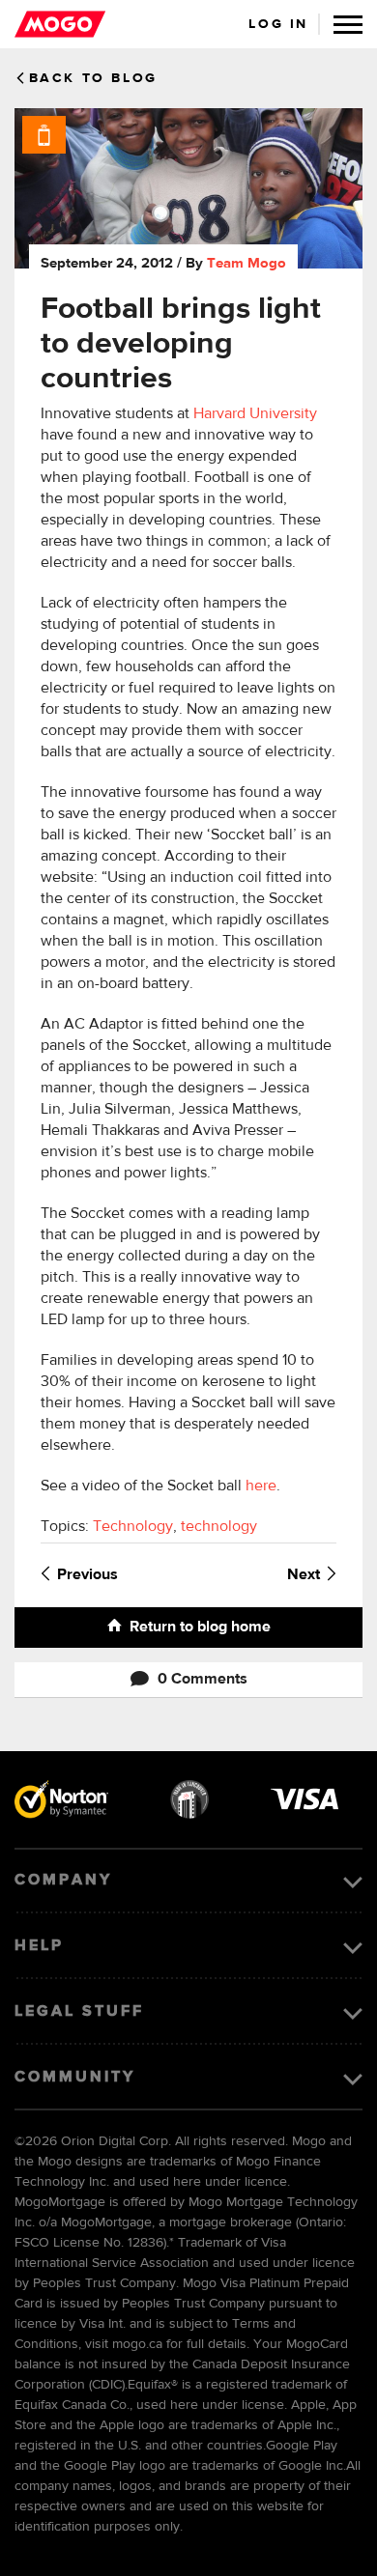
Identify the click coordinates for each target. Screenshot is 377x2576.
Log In (278, 24)
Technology (133, 1527)
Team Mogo (246, 263)
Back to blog (93, 78)
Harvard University (255, 414)
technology (219, 1527)
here (261, 1486)
